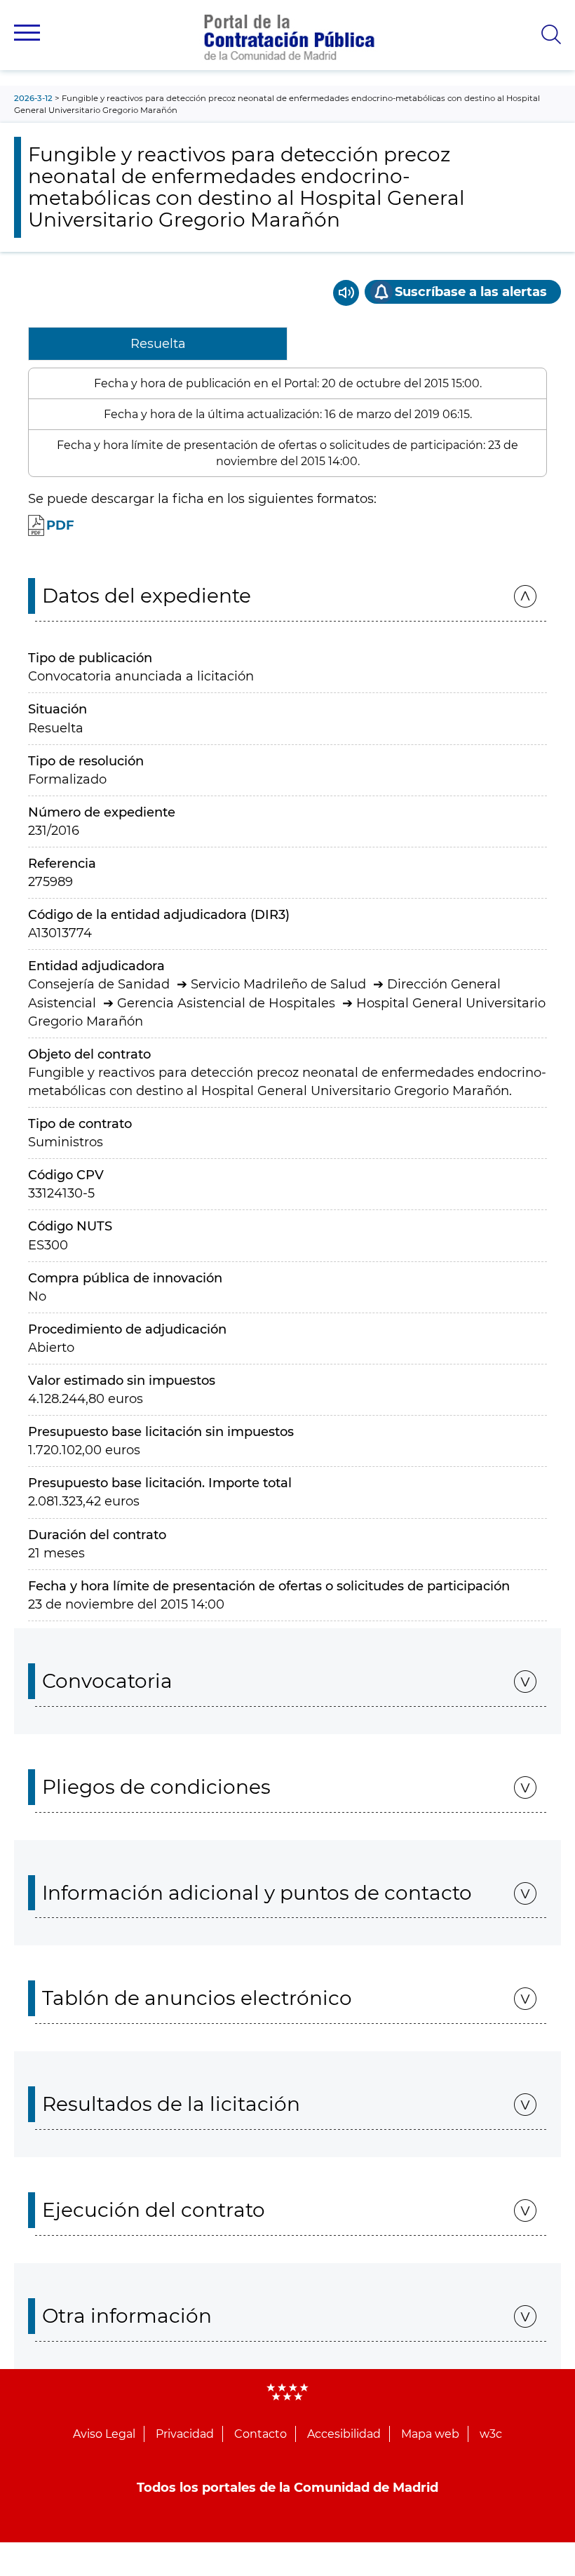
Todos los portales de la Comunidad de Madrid (287, 2488)
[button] (27, 33)
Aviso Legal (104, 2434)
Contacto (261, 2434)
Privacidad (185, 2434)
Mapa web (430, 2434)
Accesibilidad (344, 2434)
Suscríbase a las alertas (471, 292)
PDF (60, 525)
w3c (491, 2434)
